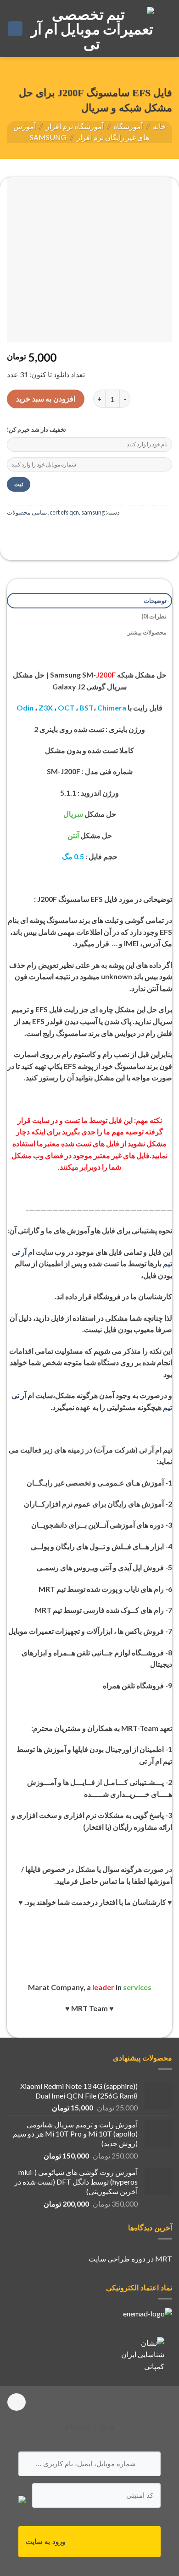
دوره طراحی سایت (117, 2259)
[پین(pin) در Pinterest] (31, 533)
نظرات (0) (154, 616)
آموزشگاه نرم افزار (75, 126)
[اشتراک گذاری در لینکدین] (14, 533)
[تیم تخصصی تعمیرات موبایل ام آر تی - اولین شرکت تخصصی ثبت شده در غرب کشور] (92, 29)
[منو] (167, 29)
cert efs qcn (64, 512)
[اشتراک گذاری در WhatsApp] (98, 533)
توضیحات (155, 601)
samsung (48, 137)
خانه (159, 126)
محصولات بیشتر (147, 632)
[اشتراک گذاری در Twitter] (64, 533)
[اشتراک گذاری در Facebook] (81, 533)
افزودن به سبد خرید (45, 399)
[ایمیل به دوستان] (48, 533)
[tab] (89, 601)
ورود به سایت (45, 2541)
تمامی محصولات (27, 512)
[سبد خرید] (15, 29)
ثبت (19, 484)
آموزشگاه (128, 126)
